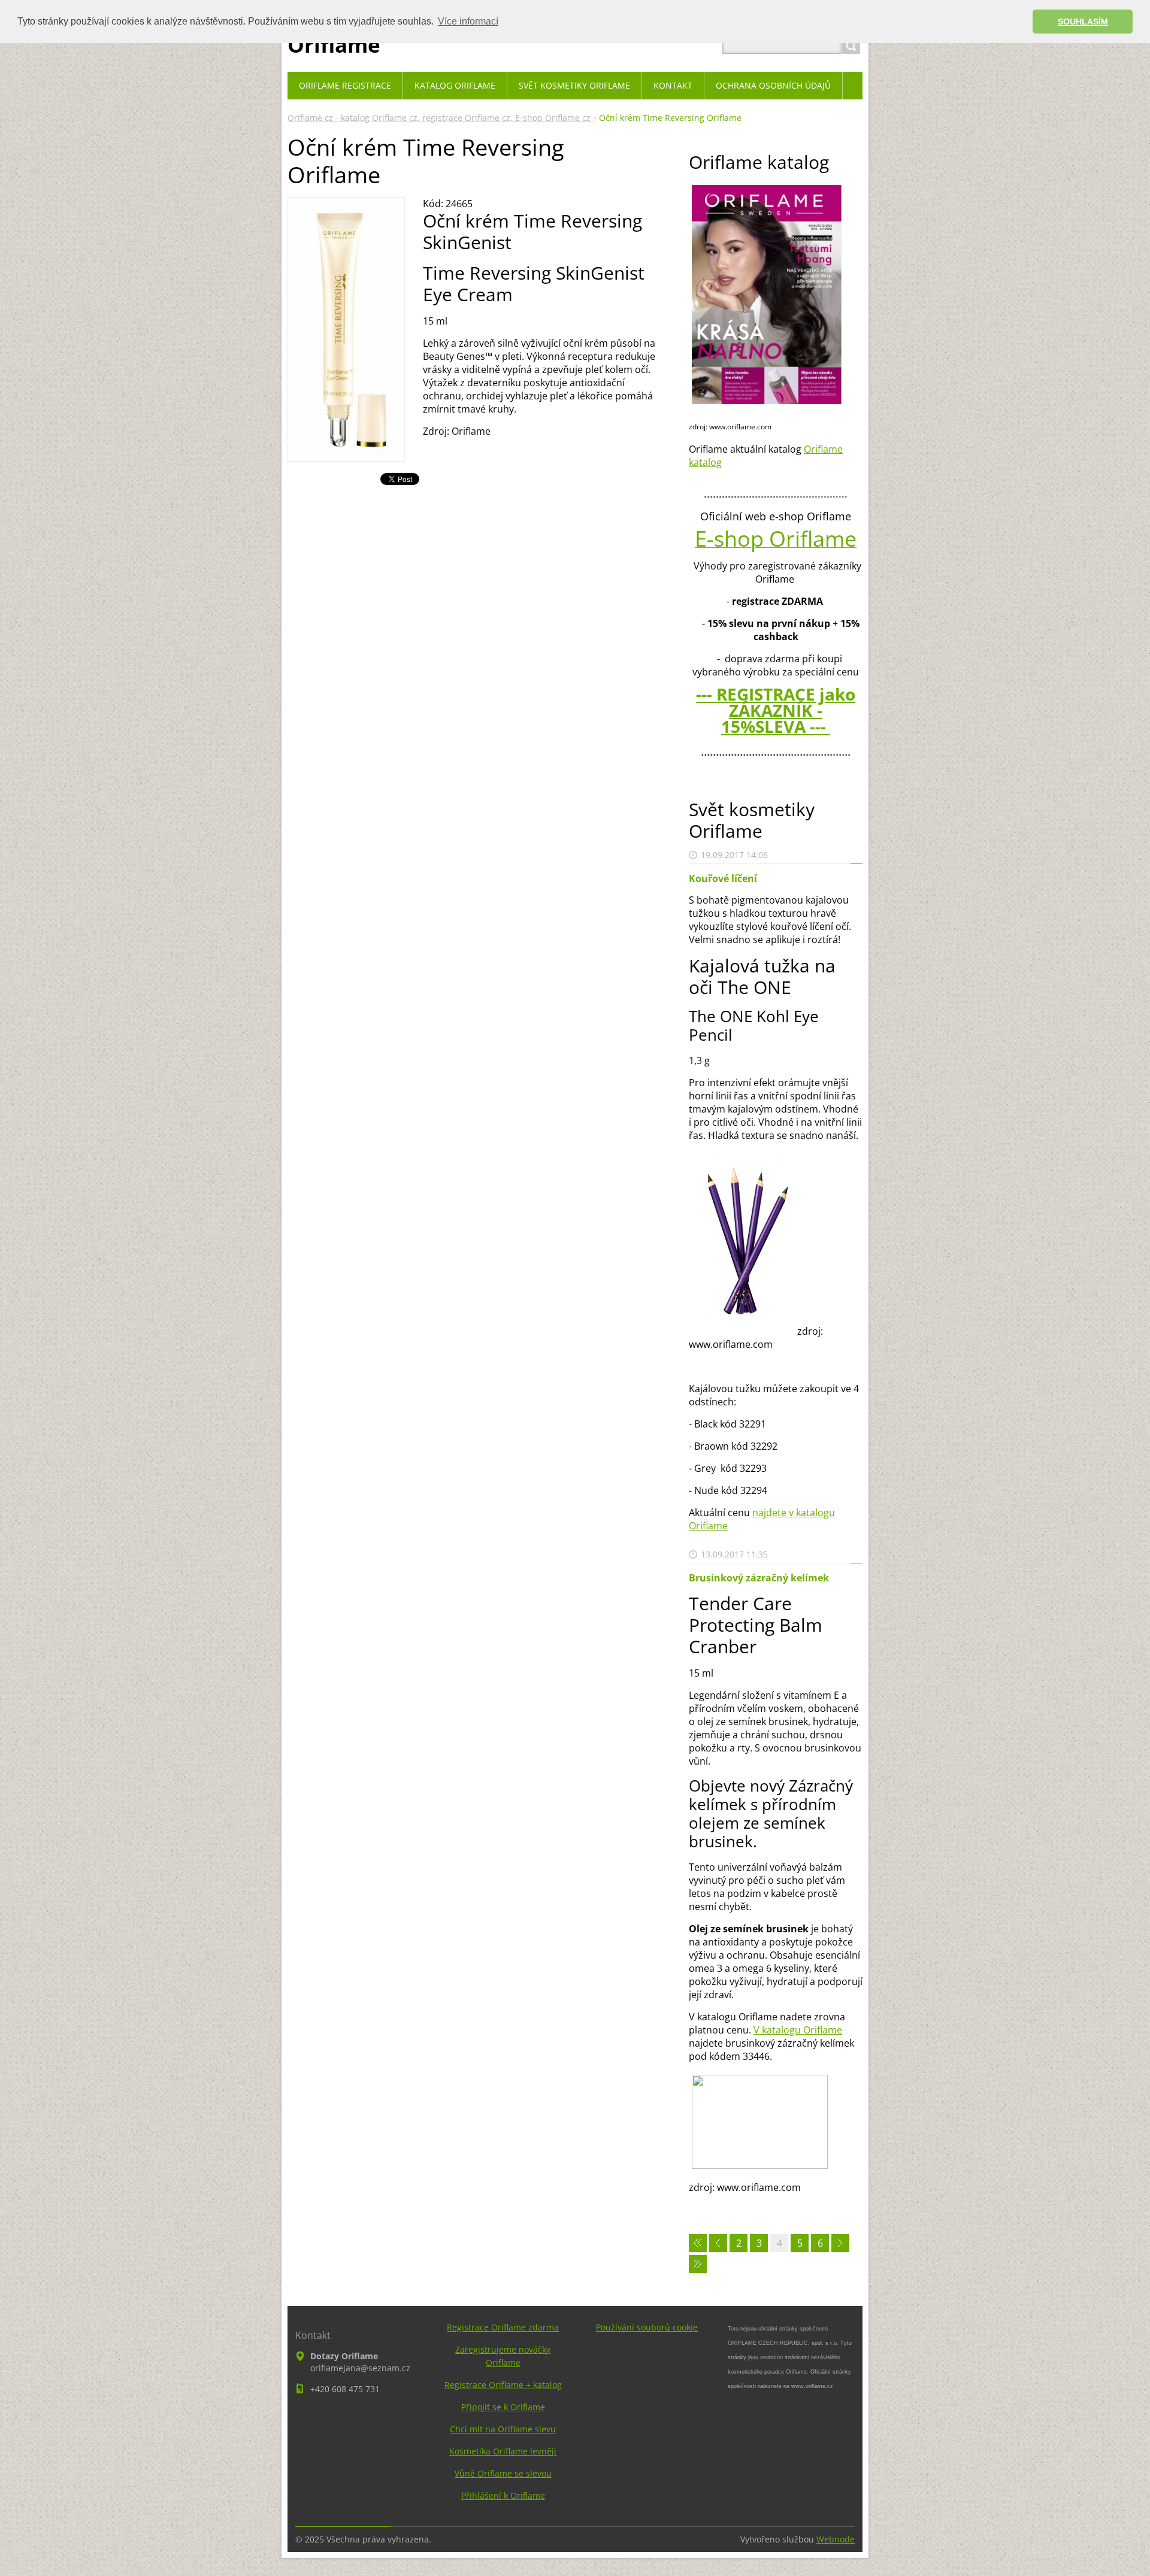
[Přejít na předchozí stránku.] (718, 2243)
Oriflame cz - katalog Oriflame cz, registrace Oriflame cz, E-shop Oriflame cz (440, 118)
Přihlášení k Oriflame (503, 2495)
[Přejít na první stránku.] (698, 2243)
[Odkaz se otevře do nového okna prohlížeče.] (346, 452)
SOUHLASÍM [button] (1083, 22)
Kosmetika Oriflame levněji (503, 2451)
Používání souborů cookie (647, 2327)
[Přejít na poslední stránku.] (698, 2264)
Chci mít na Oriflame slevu (503, 2429)
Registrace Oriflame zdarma (503, 2327)
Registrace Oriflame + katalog (503, 2385)
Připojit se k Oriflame (503, 2407)
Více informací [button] (468, 21)
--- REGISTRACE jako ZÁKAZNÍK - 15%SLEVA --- (776, 710)
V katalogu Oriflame (798, 2030)
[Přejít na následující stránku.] (840, 2243)
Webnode (836, 2539)
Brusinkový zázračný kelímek (759, 1578)
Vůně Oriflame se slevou (503, 2473)
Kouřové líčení (723, 878)
